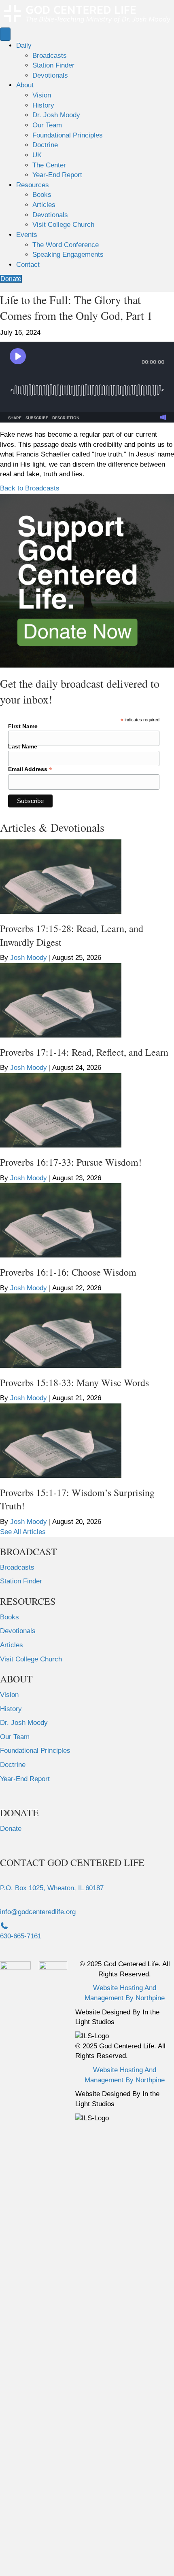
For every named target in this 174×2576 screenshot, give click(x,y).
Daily (24, 45)
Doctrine (45, 145)
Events (27, 235)
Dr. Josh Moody (56, 115)
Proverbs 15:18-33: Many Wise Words (74, 1382)
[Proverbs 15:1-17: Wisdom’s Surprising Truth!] (61, 1440)
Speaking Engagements (68, 255)
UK (37, 155)
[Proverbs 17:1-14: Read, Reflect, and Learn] (61, 1000)
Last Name (23, 746)
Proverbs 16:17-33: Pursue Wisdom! (71, 1162)
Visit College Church (63, 225)
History (43, 105)
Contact (28, 265)
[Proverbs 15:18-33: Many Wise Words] (61, 1330)
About (25, 85)
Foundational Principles (68, 135)
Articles (44, 205)
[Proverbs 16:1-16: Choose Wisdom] (61, 1220)
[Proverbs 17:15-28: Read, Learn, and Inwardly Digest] (61, 876)
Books (42, 195)
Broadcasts (50, 56)
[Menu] (5, 34)
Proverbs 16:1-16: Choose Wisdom (68, 1272)
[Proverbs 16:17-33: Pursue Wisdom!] (61, 1110)
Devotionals (50, 75)
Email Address (30, 769)
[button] (30, 488)
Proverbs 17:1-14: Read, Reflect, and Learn (84, 1052)
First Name (23, 726)
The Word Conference (66, 245)
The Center (49, 165)
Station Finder (53, 65)
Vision (42, 95)
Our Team (47, 125)
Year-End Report (57, 175)
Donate (11, 1829)
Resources (33, 185)
